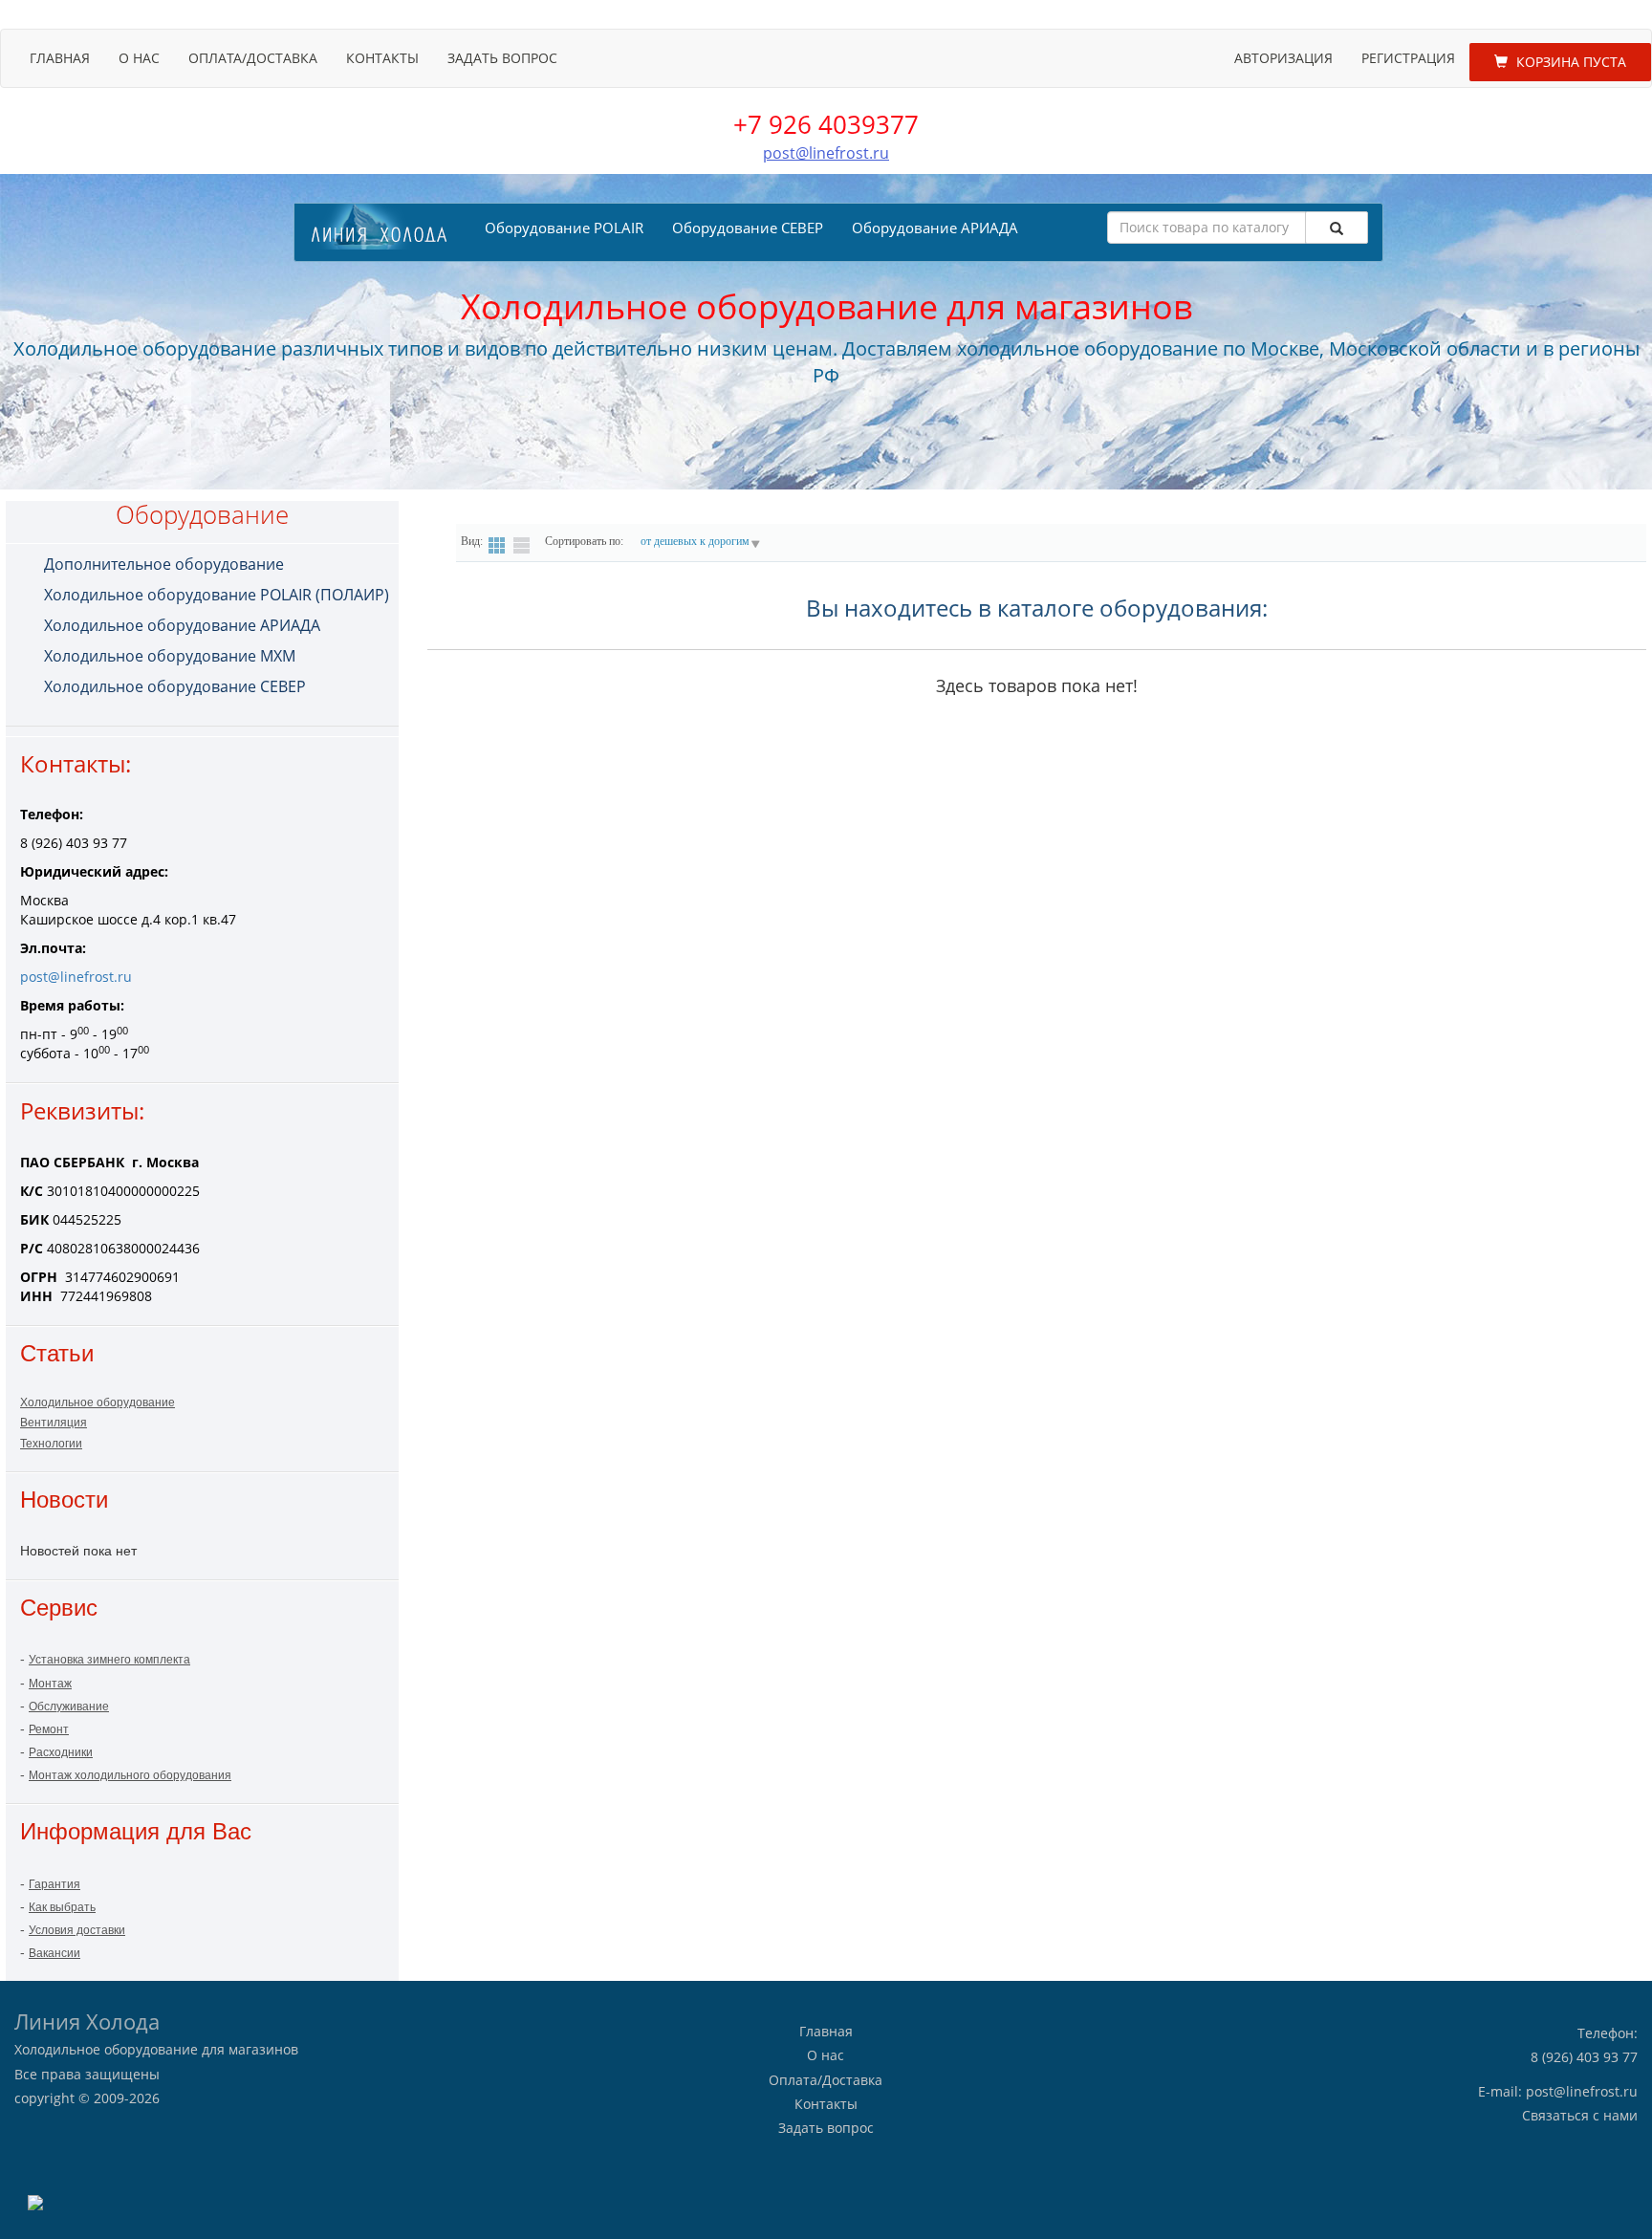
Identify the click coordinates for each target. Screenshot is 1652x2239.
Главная (60, 58)
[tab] (217, 564)
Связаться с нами (1580, 2115)
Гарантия (54, 1884)
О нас (139, 58)
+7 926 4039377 (826, 124)
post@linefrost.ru (826, 153)
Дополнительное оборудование (164, 564)
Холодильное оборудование (98, 1402)
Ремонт (49, 1729)
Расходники (61, 1752)
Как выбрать (62, 1907)
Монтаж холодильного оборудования (130, 1775)
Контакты (382, 58)
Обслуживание (69, 1706)
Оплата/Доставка (253, 58)
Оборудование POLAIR (564, 228)
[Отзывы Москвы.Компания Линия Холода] (35, 2201)
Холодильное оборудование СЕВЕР (175, 686)
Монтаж (50, 1684)
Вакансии (54, 1953)
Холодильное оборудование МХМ (170, 656)
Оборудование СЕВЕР (748, 228)
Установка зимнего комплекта (109, 1660)
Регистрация (1408, 58)
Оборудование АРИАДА (935, 228)
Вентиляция (54, 1423)
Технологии (51, 1444)
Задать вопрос (502, 58)
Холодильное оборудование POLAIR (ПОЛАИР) (217, 595)
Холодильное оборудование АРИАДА (182, 625)
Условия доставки (77, 1930)
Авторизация (1283, 58)
